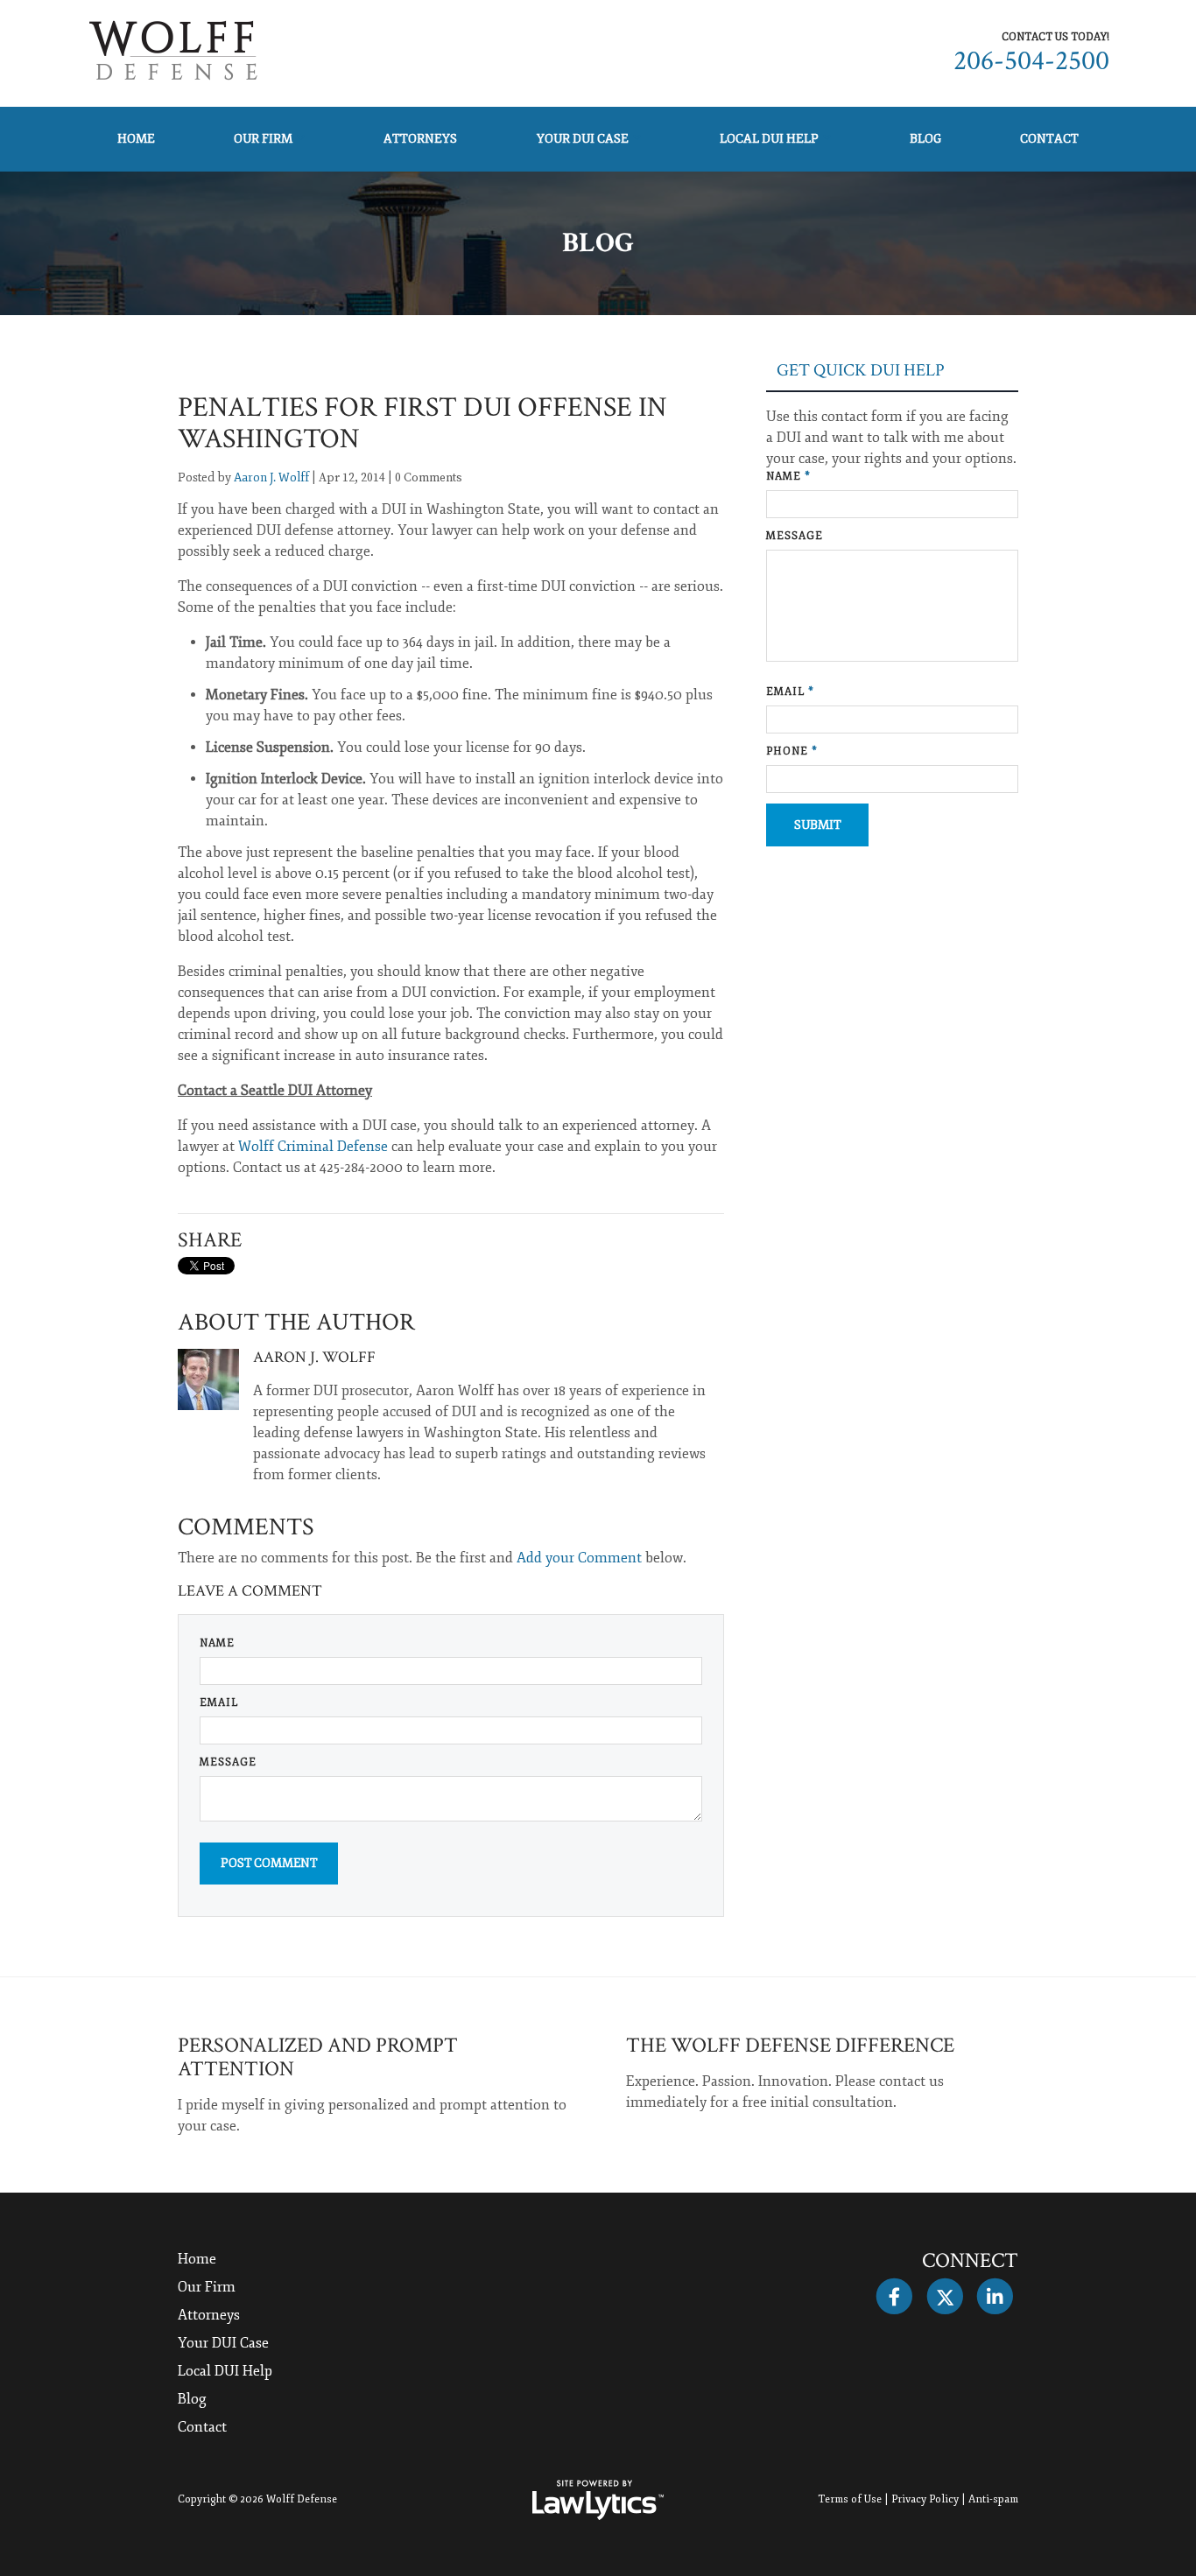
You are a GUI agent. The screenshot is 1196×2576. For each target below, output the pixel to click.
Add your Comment (579, 1558)
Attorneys (420, 139)
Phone (792, 751)
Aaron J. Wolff (271, 477)
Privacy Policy (925, 2499)
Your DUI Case (583, 139)
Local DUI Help (769, 139)
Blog (925, 139)
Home (136, 139)
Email (219, 1703)
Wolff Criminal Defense (313, 1147)
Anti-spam (993, 2499)
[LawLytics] (598, 2500)
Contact (1049, 139)
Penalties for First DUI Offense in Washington (422, 423)
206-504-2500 (1031, 61)
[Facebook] (894, 2297)
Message (228, 1762)
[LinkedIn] (995, 2297)
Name (217, 1643)
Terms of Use (850, 2499)
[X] (944, 2297)
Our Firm (263, 139)
